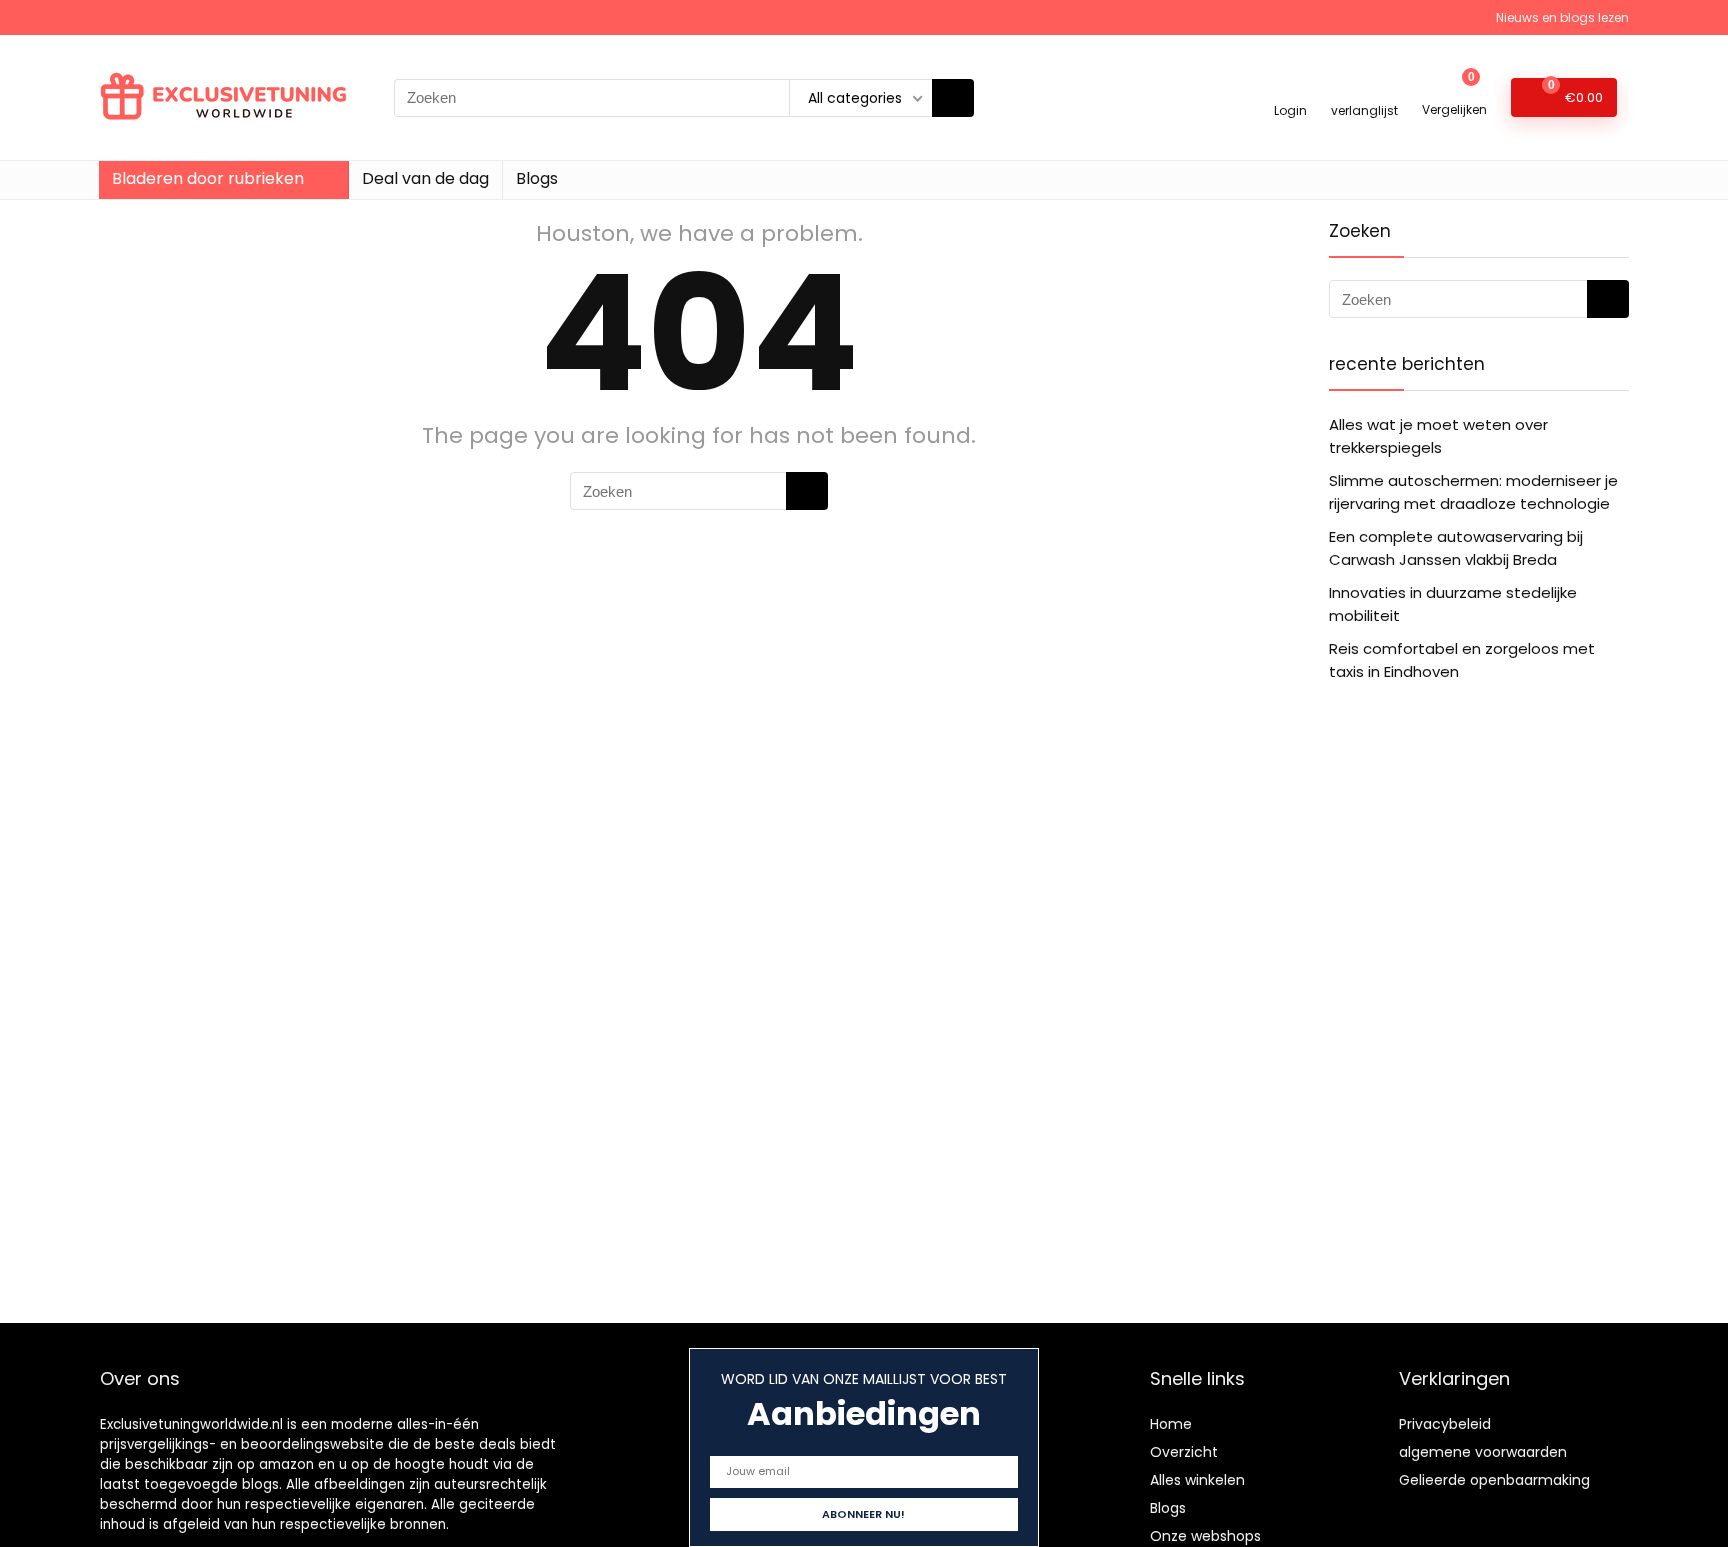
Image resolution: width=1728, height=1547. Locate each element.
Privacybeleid (1445, 1424)
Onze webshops (1205, 1536)
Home (1171, 1424)
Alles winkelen (1197, 1480)
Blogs (537, 178)
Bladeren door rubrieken (208, 178)
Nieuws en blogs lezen (1562, 17)
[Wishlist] (1364, 88)
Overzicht (1184, 1452)
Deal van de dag (425, 178)
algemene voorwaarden (1483, 1452)
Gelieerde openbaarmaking (1494, 1480)
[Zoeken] (953, 98)
